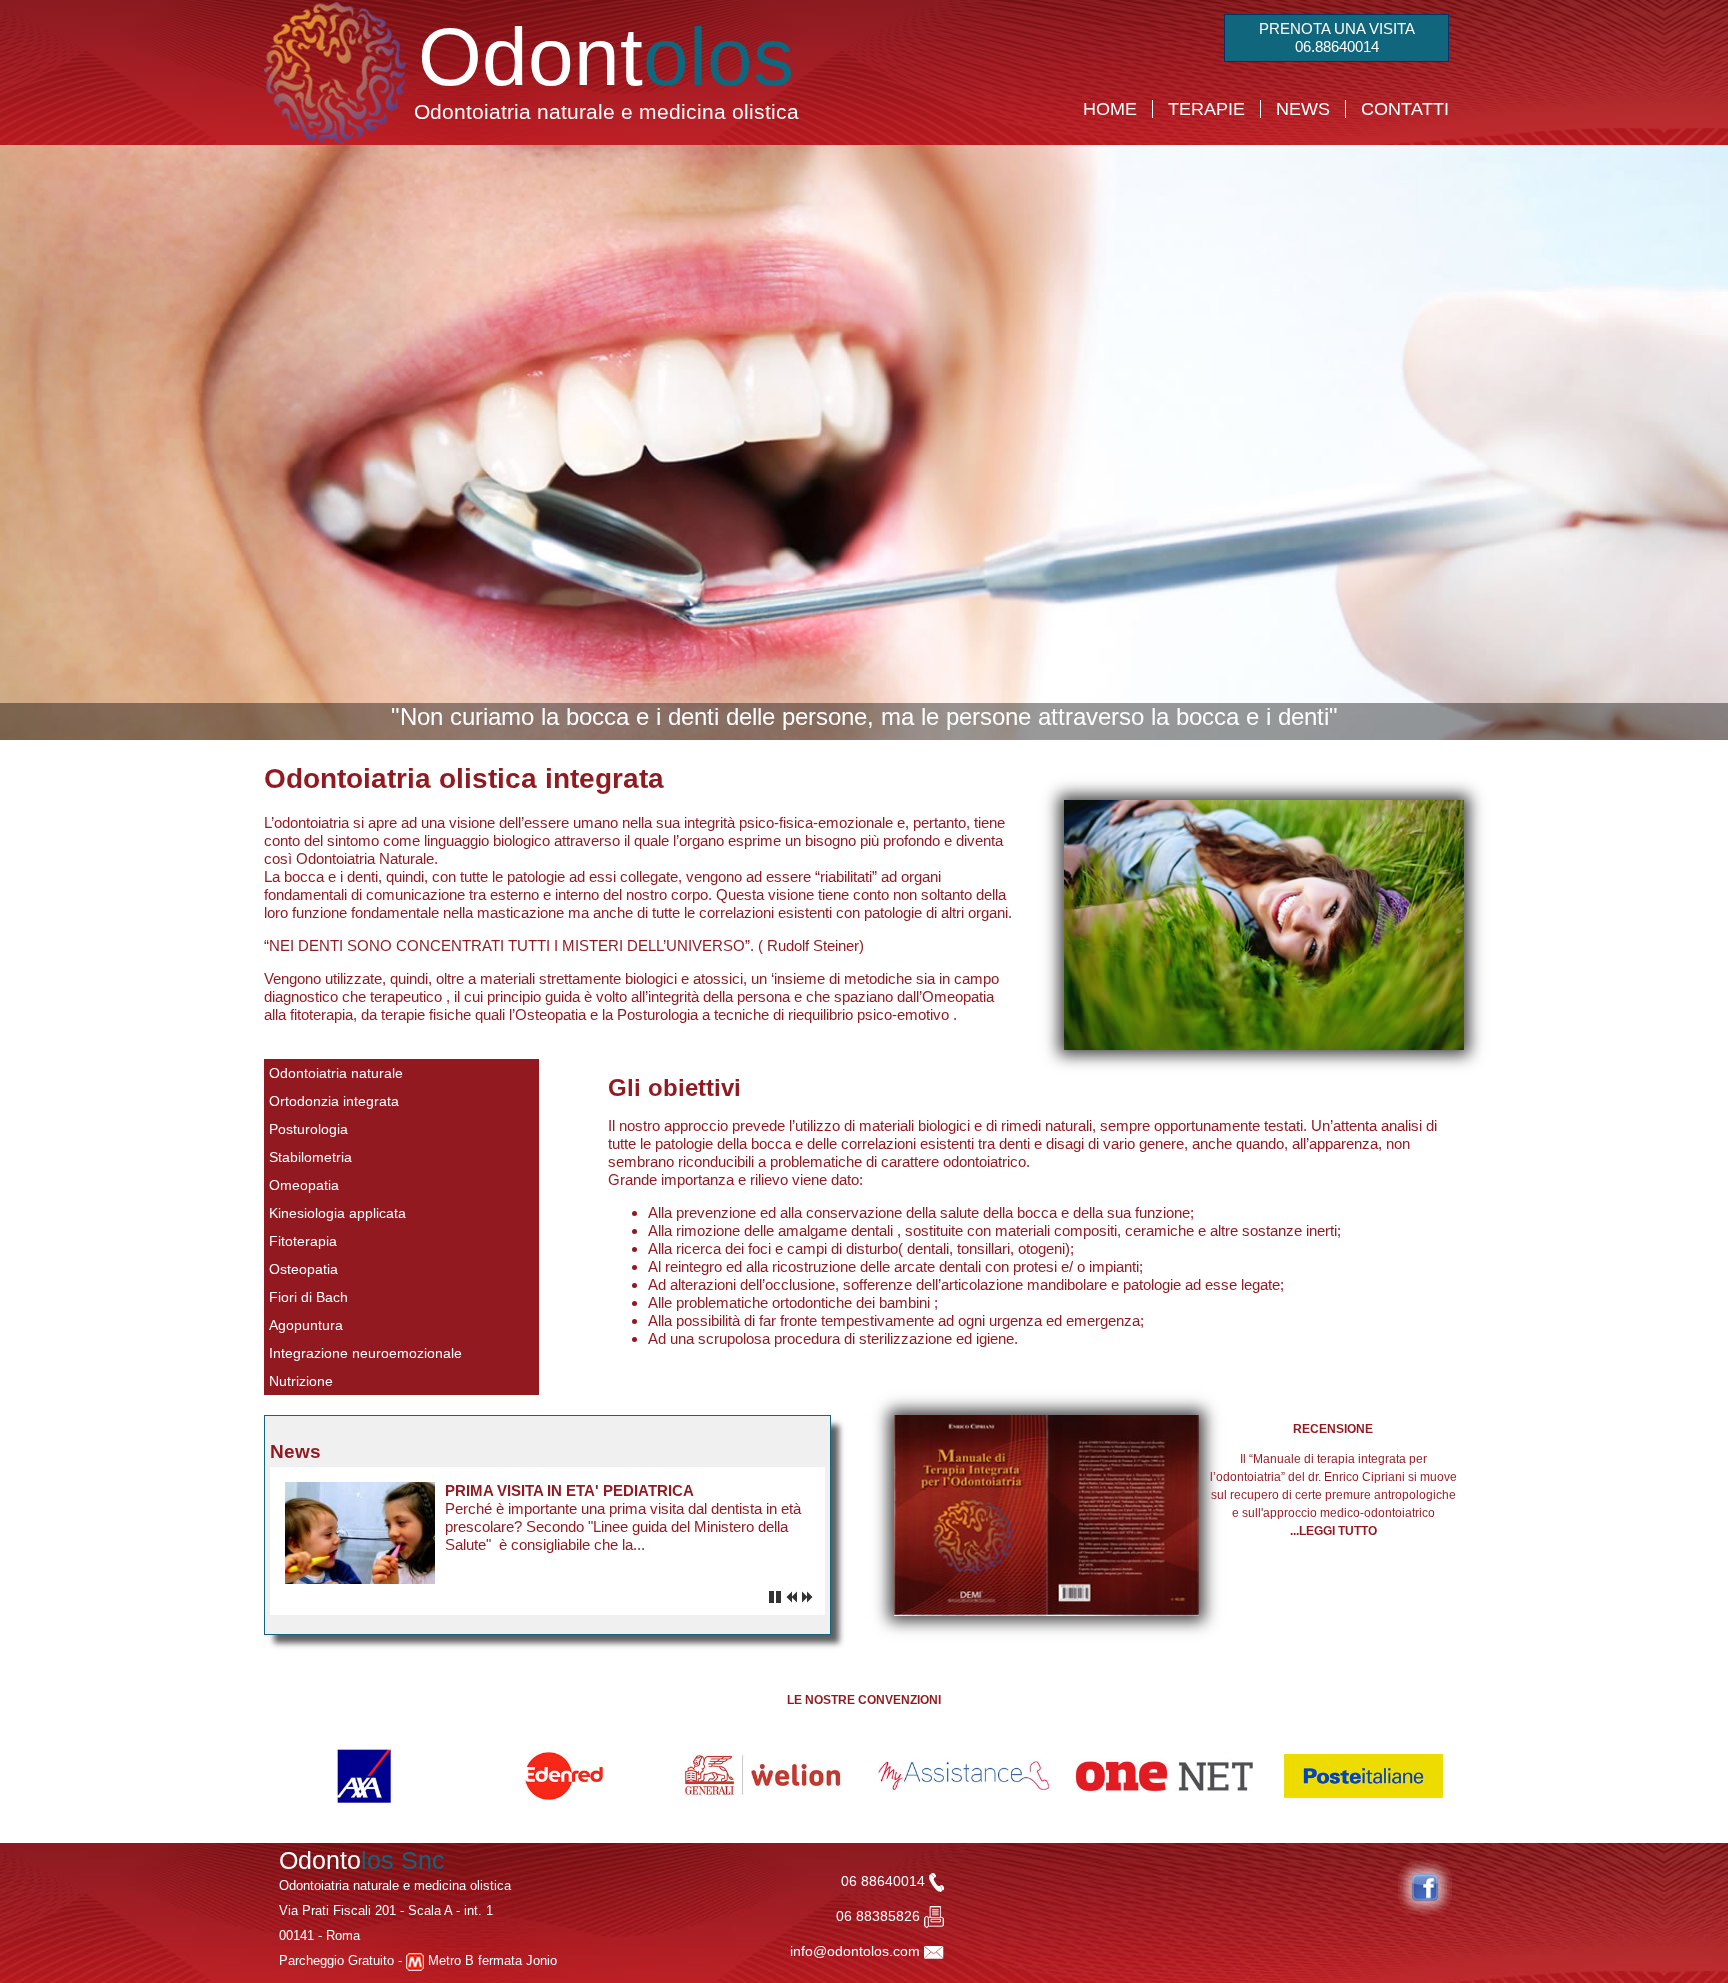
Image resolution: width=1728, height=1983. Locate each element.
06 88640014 (885, 1881)
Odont (606, 56)
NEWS (1303, 109)
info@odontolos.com (855, 1951)
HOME (1110, 109)
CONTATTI (1405, 109)
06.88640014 (1337, 46)
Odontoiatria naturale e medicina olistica (606, 111)
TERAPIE (1206, 109)
